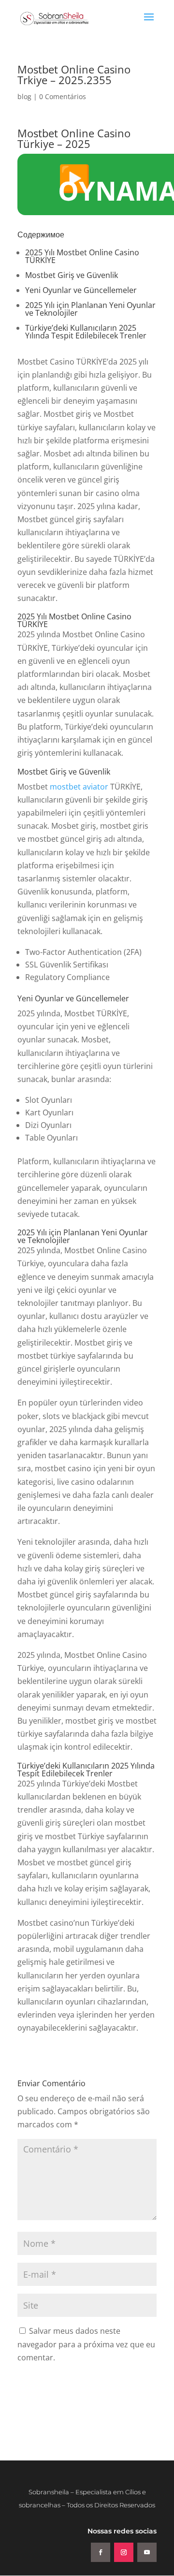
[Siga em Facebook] (101, 2552)
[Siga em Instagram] (124, 2552)
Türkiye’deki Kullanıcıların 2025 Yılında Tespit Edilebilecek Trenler (86, 332)
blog (24, 96)
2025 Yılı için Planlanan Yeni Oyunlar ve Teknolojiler (90, 309)
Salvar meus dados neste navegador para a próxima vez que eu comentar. (86, 2344)
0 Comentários (63, 96)
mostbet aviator (79, 787)
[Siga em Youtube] (147, 2552)
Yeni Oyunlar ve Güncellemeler (81, 290)
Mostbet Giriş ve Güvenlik (72, 275)
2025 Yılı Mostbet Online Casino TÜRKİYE (82, 256)
